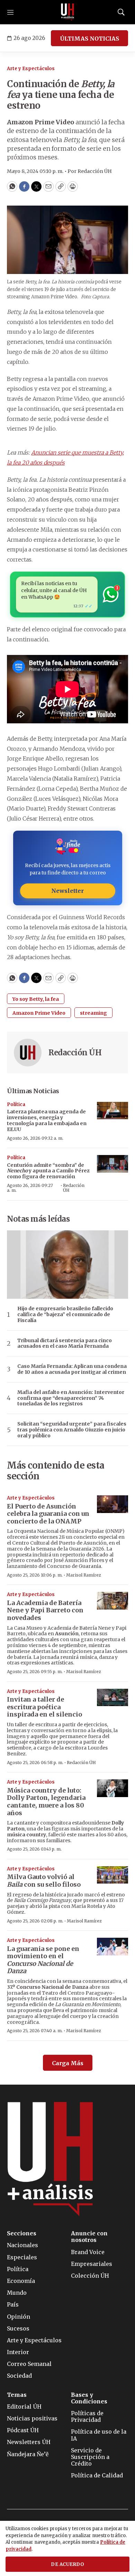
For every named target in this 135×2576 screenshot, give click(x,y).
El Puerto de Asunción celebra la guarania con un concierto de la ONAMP (48, 1514)
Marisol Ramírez (84, 1575)
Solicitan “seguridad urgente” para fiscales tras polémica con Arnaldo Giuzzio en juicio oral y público (72, 1430)
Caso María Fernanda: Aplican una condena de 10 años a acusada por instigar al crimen (72, 1369)
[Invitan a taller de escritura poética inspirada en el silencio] (112, 1698)
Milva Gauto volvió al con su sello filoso (44, 1881)
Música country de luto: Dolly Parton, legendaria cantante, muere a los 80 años (46, 1802)
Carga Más (68, 2063)
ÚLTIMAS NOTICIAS (89, 39)
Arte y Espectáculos (31, 69)
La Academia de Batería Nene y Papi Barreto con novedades (45, 1610)
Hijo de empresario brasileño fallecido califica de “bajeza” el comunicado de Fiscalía (65, 1314)
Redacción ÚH (75, 1053)
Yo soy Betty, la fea (36, 999)
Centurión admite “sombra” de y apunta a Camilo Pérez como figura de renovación (48, 1171)
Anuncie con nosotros (89, 2237)
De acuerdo (67, 2564)
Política (16, 1104)
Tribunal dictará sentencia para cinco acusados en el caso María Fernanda (65, 1344)
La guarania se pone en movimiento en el (43, 1960)
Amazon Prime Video (39, 1013)
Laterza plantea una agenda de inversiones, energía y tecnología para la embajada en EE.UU (47, 1120)
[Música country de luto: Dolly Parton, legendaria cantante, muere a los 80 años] (112, 1788)
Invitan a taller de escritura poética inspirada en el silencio (44, 1707)
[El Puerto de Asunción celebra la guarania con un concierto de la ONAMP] (112, 1504)
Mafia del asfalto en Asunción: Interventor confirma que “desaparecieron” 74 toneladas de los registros (71, 1398)
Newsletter (67, 891)
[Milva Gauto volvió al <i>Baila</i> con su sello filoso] (112, 1875)
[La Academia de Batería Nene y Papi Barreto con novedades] (112, 1601)
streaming (93, 1013)
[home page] (67, 12)
